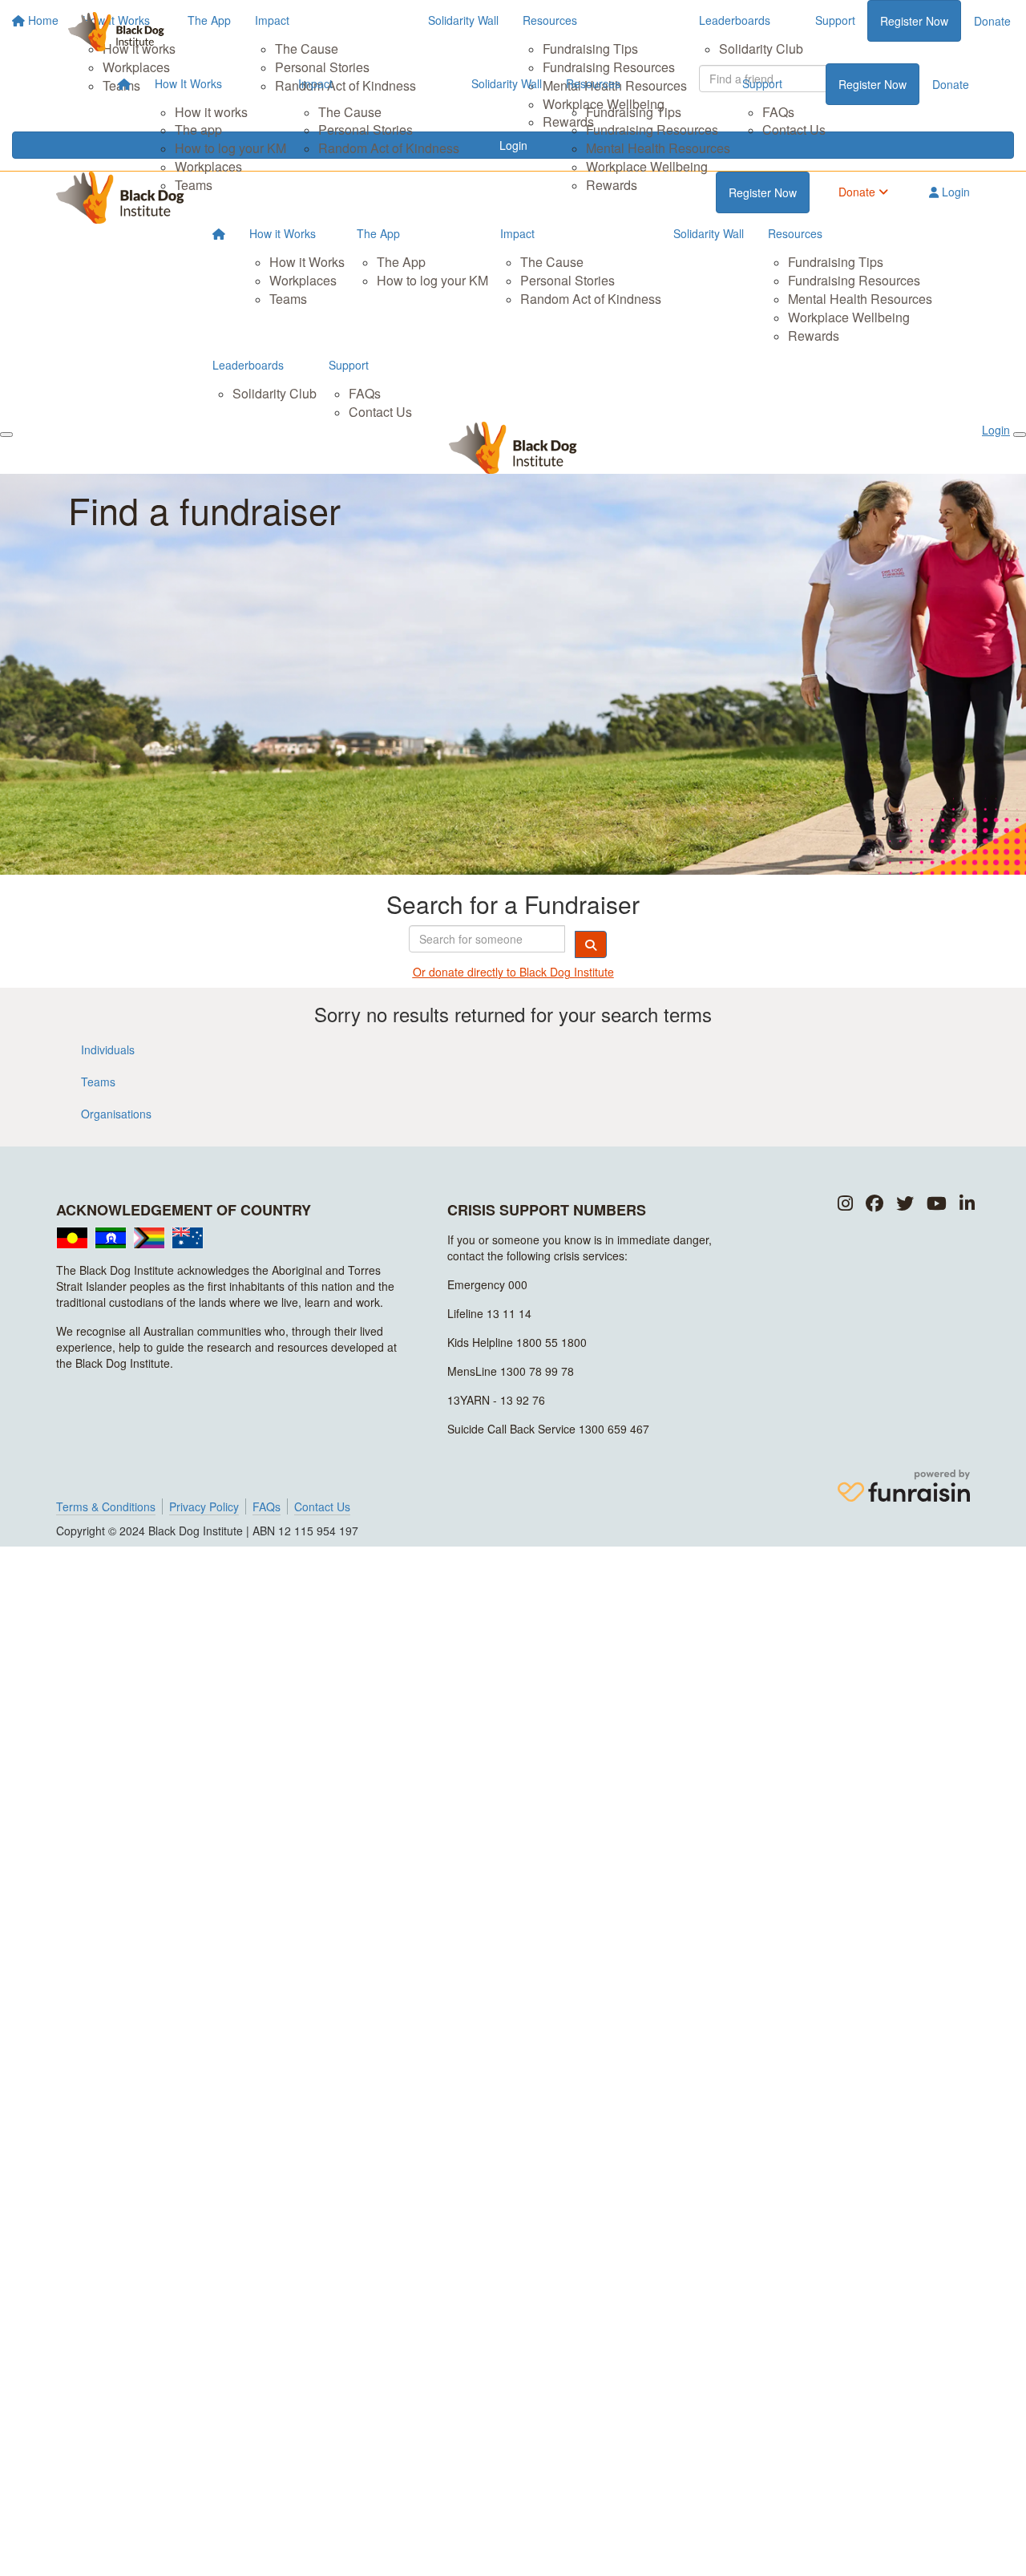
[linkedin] (967, 1204)
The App (378, 233)
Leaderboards (248, 365)
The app (198, 129)
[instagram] (845, 1204)
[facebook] (875, 1204)
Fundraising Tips (634, 112)
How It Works (188, 83)
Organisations (116, 1114)
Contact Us (794, 129)
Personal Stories (366, 129)
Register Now (873, 84)
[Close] (1020, 435)
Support (762, 83)
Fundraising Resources (652, 129)
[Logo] (116, 32)
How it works (211, 112)
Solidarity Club (275, 393)
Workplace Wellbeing (647, 166)
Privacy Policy (204, 1506)
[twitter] (905, 1204)
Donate (951, 84)
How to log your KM (230, 148)
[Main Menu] (6, 435)
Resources (593, 83)
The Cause (350, 112)
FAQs (778, 112)
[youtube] (937, 1204)
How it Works (283, 233)
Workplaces (208, 166)
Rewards (612, 185)
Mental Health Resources (658, 148)
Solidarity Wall (507, 83)
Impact (315, 83)
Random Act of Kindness (389, 148)
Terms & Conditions (106, 1506)
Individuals (108, 1049)
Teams (194, 185)
